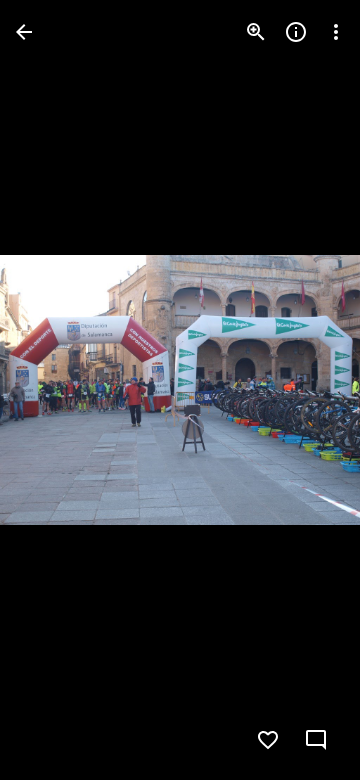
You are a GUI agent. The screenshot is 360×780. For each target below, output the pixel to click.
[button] (56, 390)
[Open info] (296, 32)
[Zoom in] (256, 32)
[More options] (336, 32)
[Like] (268, 740)
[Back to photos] (24, 32)
